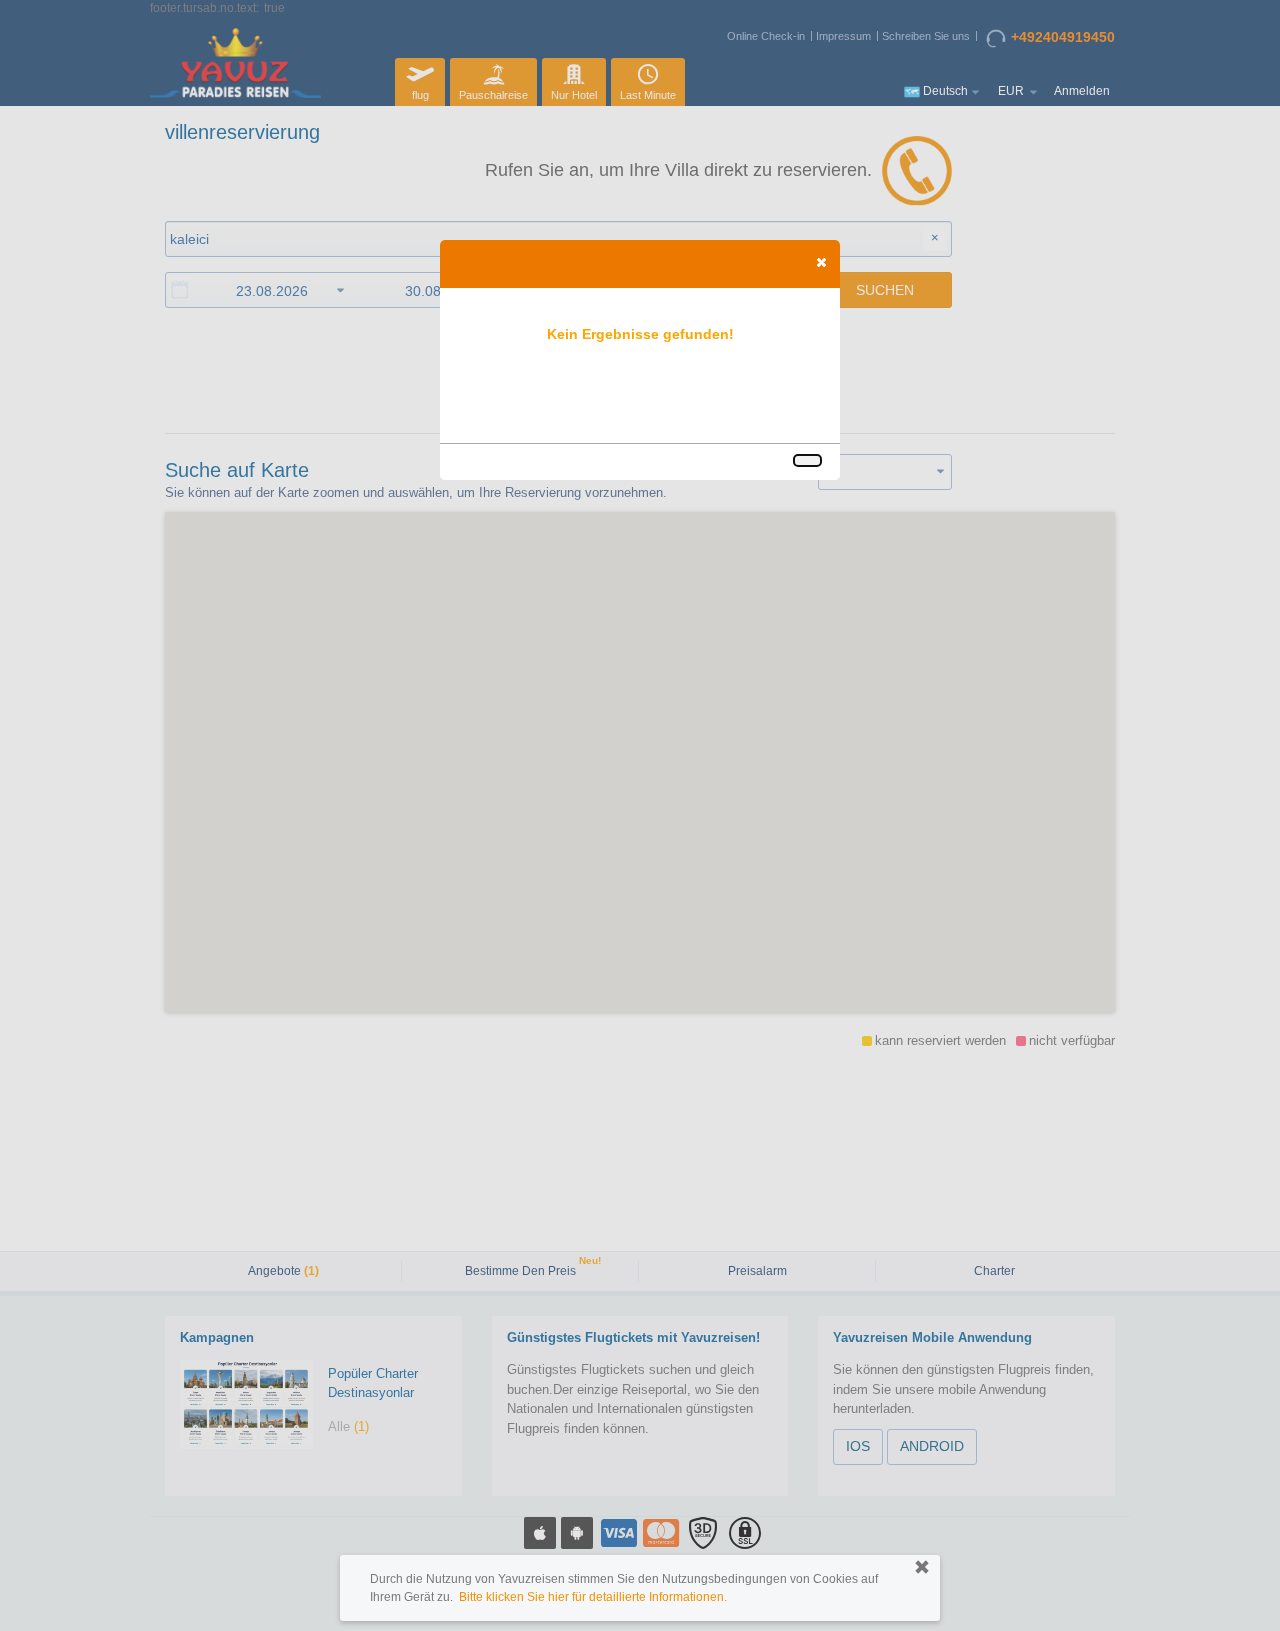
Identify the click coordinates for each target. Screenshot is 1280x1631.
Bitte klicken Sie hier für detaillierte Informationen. (593, 1597)
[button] (821, 262)
